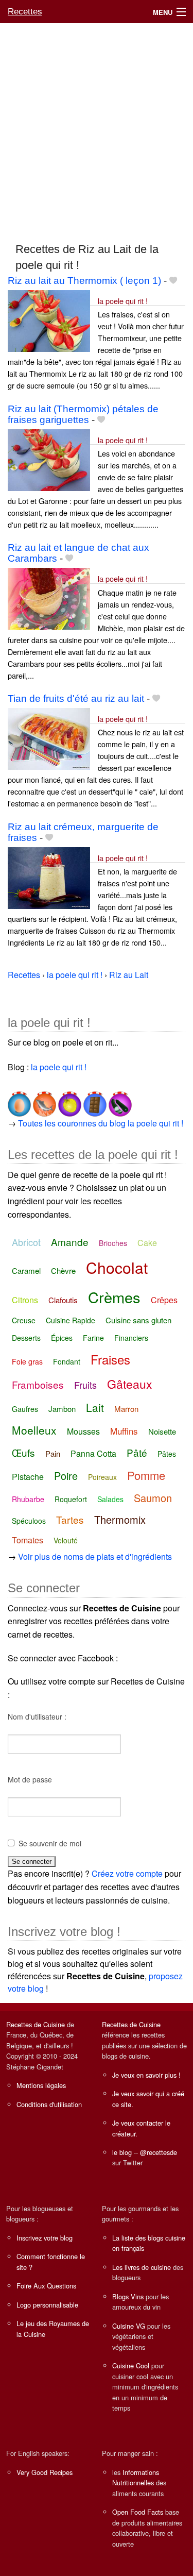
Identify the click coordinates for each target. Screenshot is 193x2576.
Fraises (110, 1359)
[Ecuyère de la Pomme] (69, 1100)
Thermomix (120, 1519)
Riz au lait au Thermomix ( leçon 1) (84, 281)
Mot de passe (30, 1779)
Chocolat (117, 1267)
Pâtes (167, 1454)
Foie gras (27, 1361)
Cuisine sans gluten (138, 1320)
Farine (93, 1338)
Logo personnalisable (47, 2305)
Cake (147, 1243)
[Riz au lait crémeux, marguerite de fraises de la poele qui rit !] (49, 877)
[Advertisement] (97, 128)
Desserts (26, 1338)
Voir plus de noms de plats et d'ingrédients (95, 1556)
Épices (62, 1338)
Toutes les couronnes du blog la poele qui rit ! (101, 1123)
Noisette (162, 1431)
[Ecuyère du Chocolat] (94, 1100)
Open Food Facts (138, 2512)
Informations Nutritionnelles (136, 2477)
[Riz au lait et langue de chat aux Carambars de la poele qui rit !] (49, 598)
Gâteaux (130, 1384)
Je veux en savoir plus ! (146, 2075)
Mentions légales (41, 2085)
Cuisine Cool (131, 2365)
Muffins (124, 1431)
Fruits (85, 1385)
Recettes (25, 12)
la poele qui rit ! (123, 301)
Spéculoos (29, 1521)
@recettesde (159, 2152)
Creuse (24, 1320)
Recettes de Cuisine (36, 2024)
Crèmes (114, 1297)
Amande (70, 1242)
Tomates (28, 1540)
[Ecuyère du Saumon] (43, 1100)
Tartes (70, 1519)
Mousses (83, 1431)
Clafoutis (63, 1300)
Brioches (113, 1243)
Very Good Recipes (45, 2472)
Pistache (28, 1477)
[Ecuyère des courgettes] (119, 1100)
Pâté (137, 1452)
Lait (95, 1407)
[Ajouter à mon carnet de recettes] (173, 281)
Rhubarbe (28, 1499)
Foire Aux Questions (46, 2286)
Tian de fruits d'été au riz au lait (76, 698)
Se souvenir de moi (50, 1843)
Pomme (146, 1475)
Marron (126, 1409)
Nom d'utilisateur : (37, 1716)
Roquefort (71, 1499)
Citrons (25, 1300)
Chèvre (63, 1270)
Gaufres (25, 1409)
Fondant (67, 1361)
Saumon (153, 1498)
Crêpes (164, 1300)
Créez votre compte (127, 1873)
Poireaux (102, 1477)
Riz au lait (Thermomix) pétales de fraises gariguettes (83, 414)
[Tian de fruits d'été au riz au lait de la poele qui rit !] (49, 738)
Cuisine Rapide (71, 1320)
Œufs (23, 1452)
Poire (66, 1476)
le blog (122, 2152)
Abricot (26, 1242)
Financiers (131, 1338)
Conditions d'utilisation (49, 2104)
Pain (53, 1453)
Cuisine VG (129, 2326)
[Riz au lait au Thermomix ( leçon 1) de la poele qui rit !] (49, 320)
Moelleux (34, 1430)
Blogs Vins (128, 2296)
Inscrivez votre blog (45, 2238)
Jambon (62, 1409)
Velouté (66, 1540)
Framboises (38, 1384)
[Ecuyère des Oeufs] (19, 1100)
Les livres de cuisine (142, 2267)
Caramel (26, 1270)
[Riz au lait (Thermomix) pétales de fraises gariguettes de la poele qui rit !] (49, 459)
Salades (110, 1499)
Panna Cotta (93, 1453)
